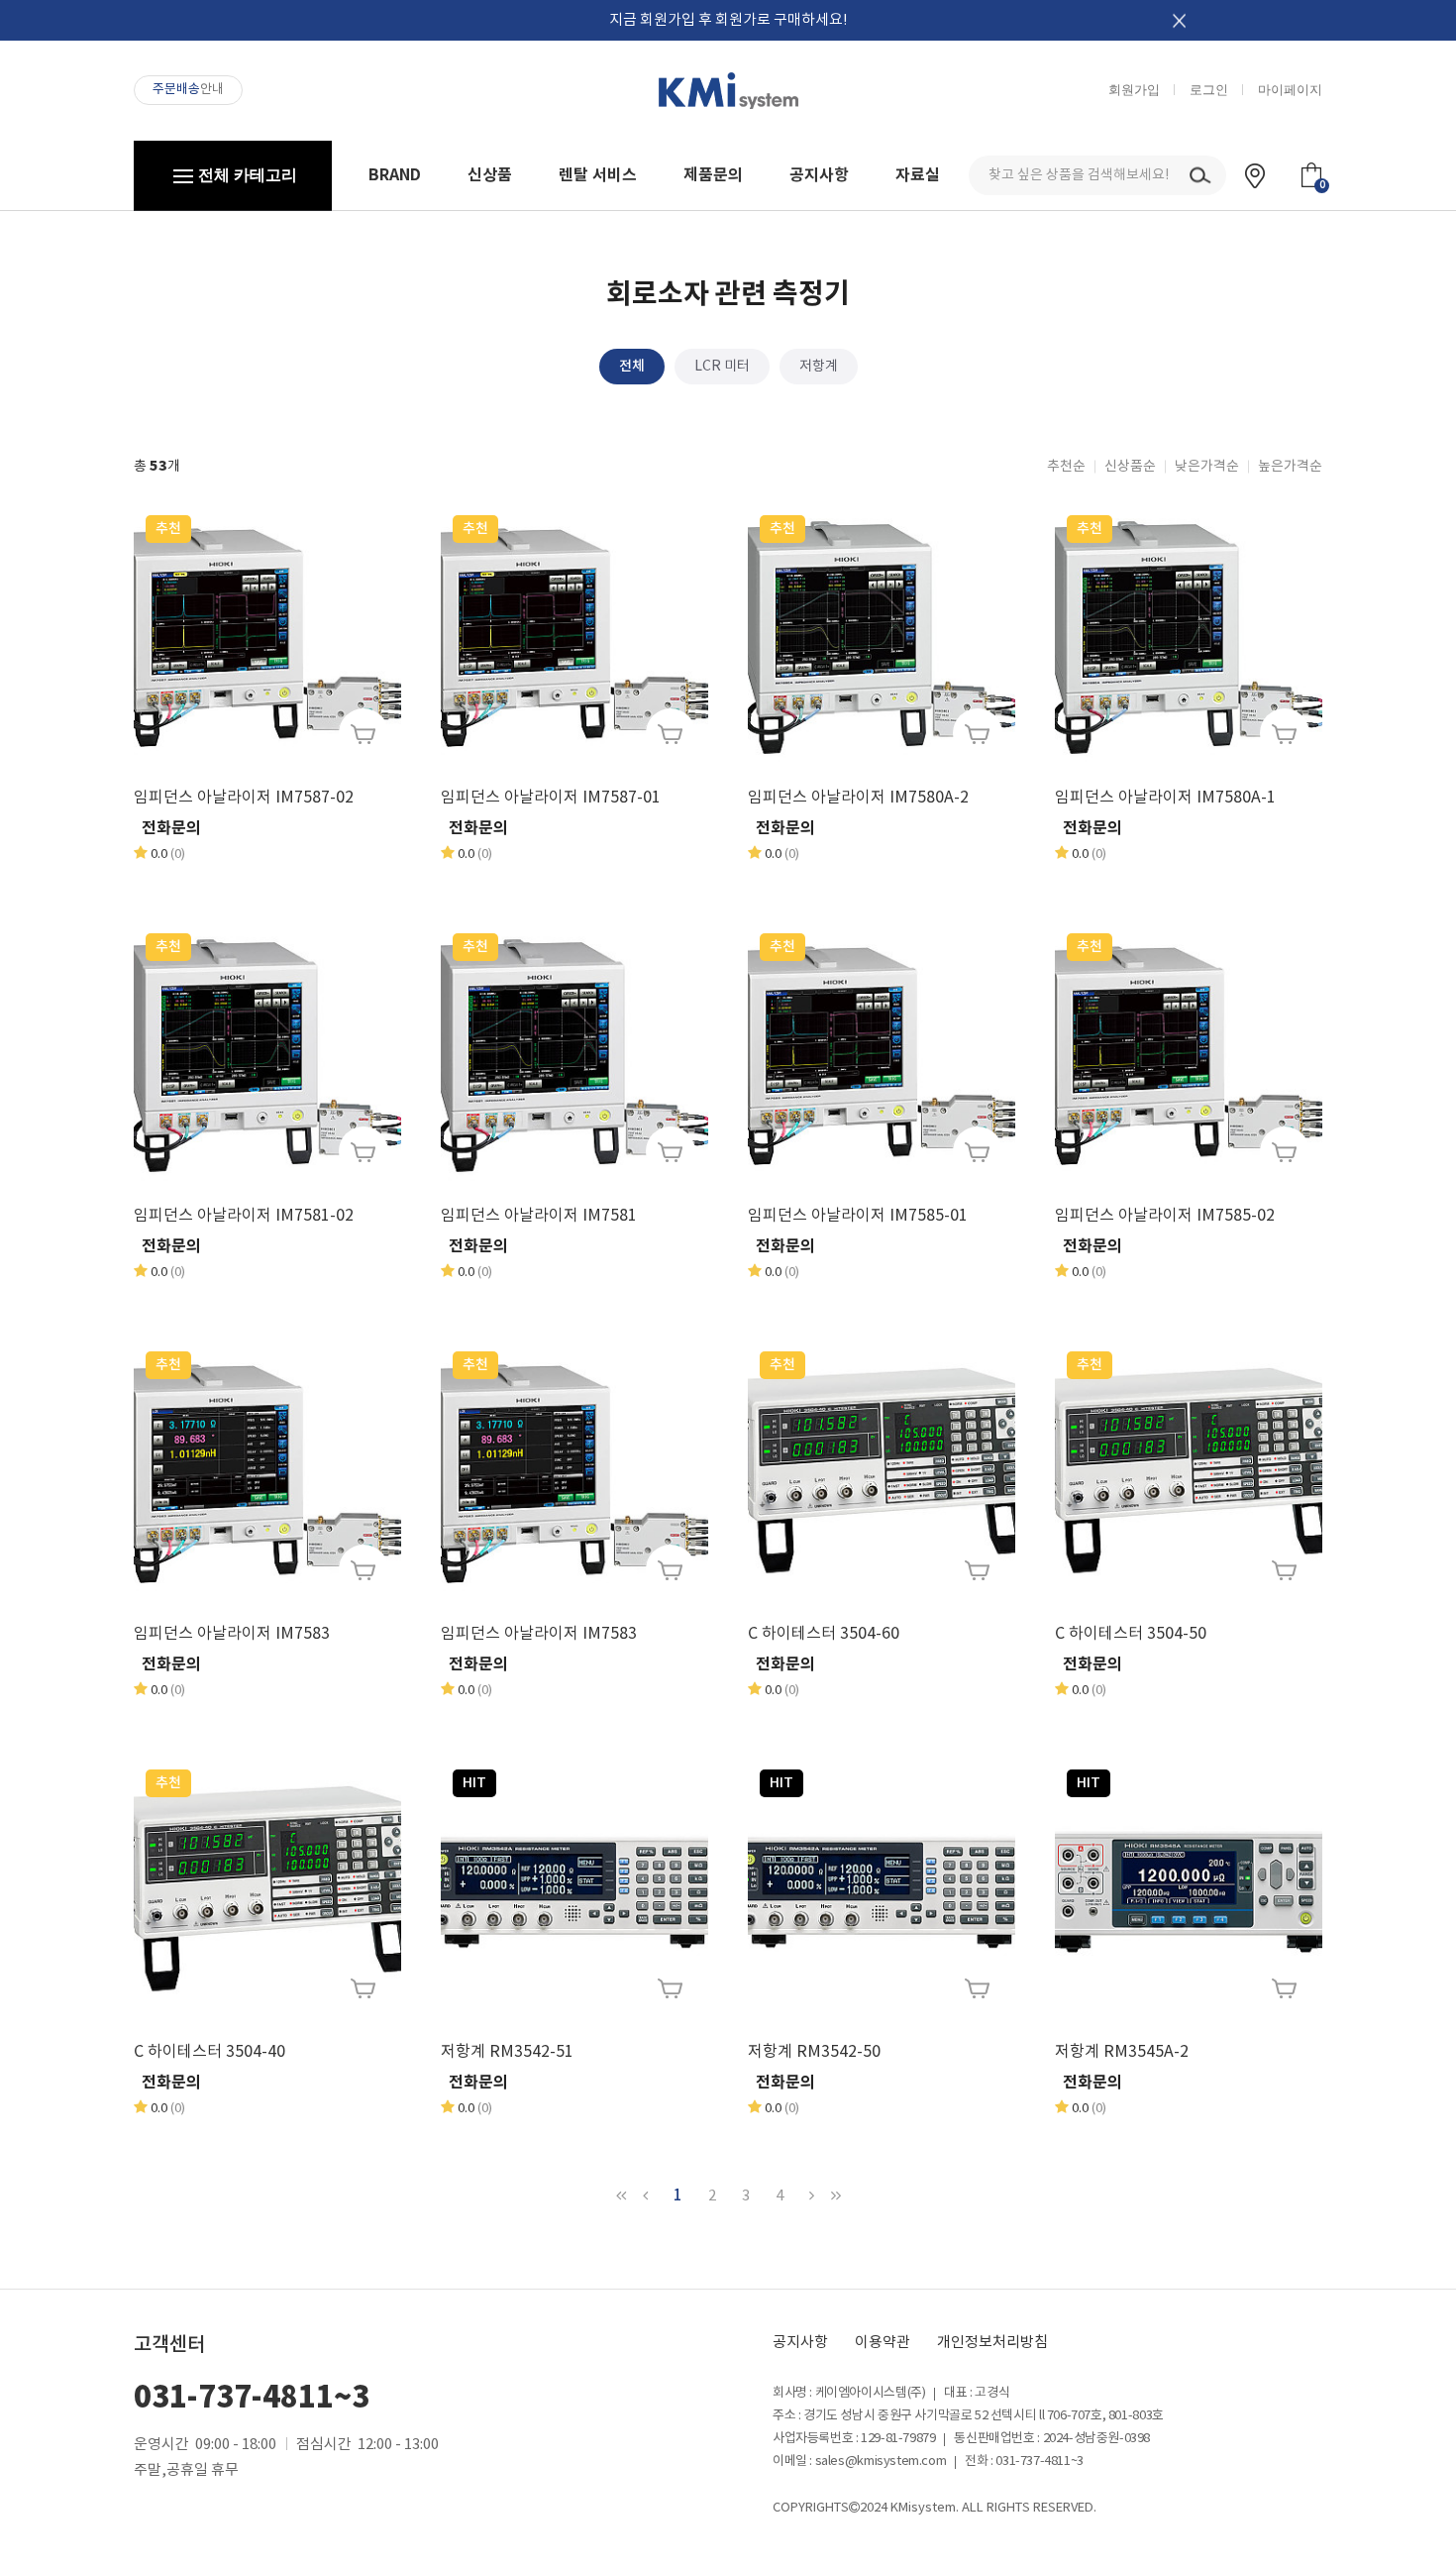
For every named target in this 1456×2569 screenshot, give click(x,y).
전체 (632, 366)
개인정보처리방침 (992, 2343)
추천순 (1066, 467)
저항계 (819, 367)
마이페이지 (1290, 90)
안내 (188, 90)
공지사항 (800, 2343)
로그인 (1209, 90)
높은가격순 (1290, 467)
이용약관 (883, 2343)
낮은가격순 (1207, 467)
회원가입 (1134, 90)
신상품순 (1130, 467)
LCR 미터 (722, 367)
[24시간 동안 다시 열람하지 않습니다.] (1179, 20)
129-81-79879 (898, 2439)
